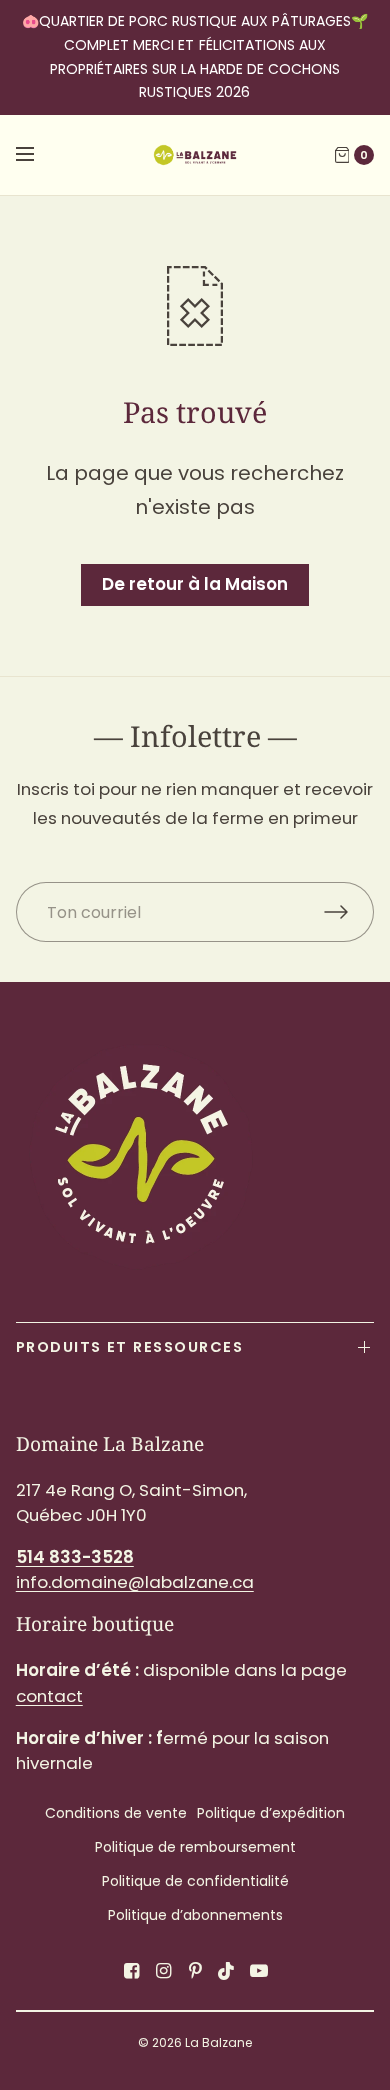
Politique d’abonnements (195, 1915)
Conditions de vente (116, 1813)
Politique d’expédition (271, 1813)
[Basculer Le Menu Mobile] (38, 155)
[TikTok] (227, 1971)
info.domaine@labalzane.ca (135, 1582)
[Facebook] (131, 1971)
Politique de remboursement (195, 1847)
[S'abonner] (349, 912)
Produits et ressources (129, 1347)
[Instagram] (163, 1971)
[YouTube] (259, 1971)
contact (49, 1696)
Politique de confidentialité (195, 1881)
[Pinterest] (195, 1971)
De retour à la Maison (195, 584)
